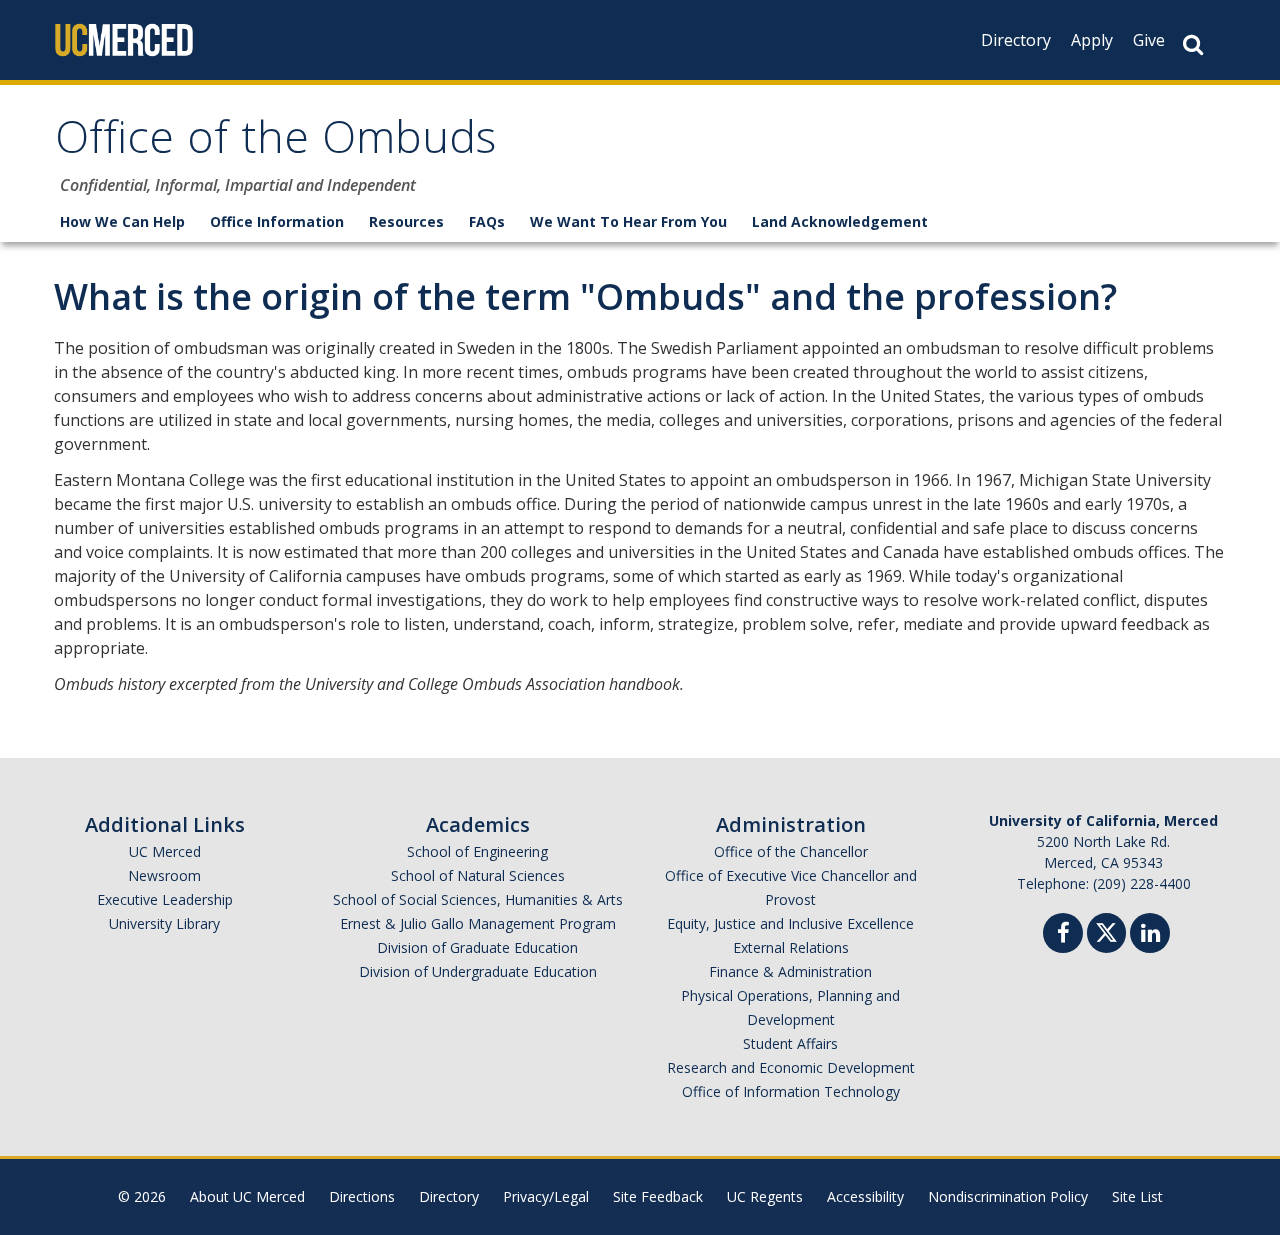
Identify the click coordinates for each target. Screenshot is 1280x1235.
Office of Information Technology (791, 1091)
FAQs (487, 221)
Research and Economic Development (791, 1067)
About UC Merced (247, 1196)
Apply (1092, 40)
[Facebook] (1063, 935)
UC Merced (165, 851)
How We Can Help (122, 221)
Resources (406, 221)
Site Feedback (658, 1196)
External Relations (791, 947)
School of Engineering (477, 851)
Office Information (277, 221)
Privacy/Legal (546, 1196)
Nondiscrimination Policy (1008, 1196)
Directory (1016, 40)
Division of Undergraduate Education (478, 971)
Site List (1137, 1196)
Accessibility (865, 1196)
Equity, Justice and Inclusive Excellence (790, 923)
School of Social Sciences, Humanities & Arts (478, 899)
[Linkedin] (1150, 935)
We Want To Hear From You (628, 221)
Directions (362, 1196)
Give (1149, 40)
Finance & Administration (790, 971)
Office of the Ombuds (275, 143)
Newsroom (164, 875)
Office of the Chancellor (791, 851)
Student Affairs (790, 1043)
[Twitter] (1106, 930)
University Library (164, 923)
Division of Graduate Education (477, 947)
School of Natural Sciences (478, 875)
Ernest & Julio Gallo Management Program (478, 923)
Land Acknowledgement (840, 221)
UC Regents (765, 1196)
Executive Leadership (165, 899)
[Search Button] (1193, 44)
